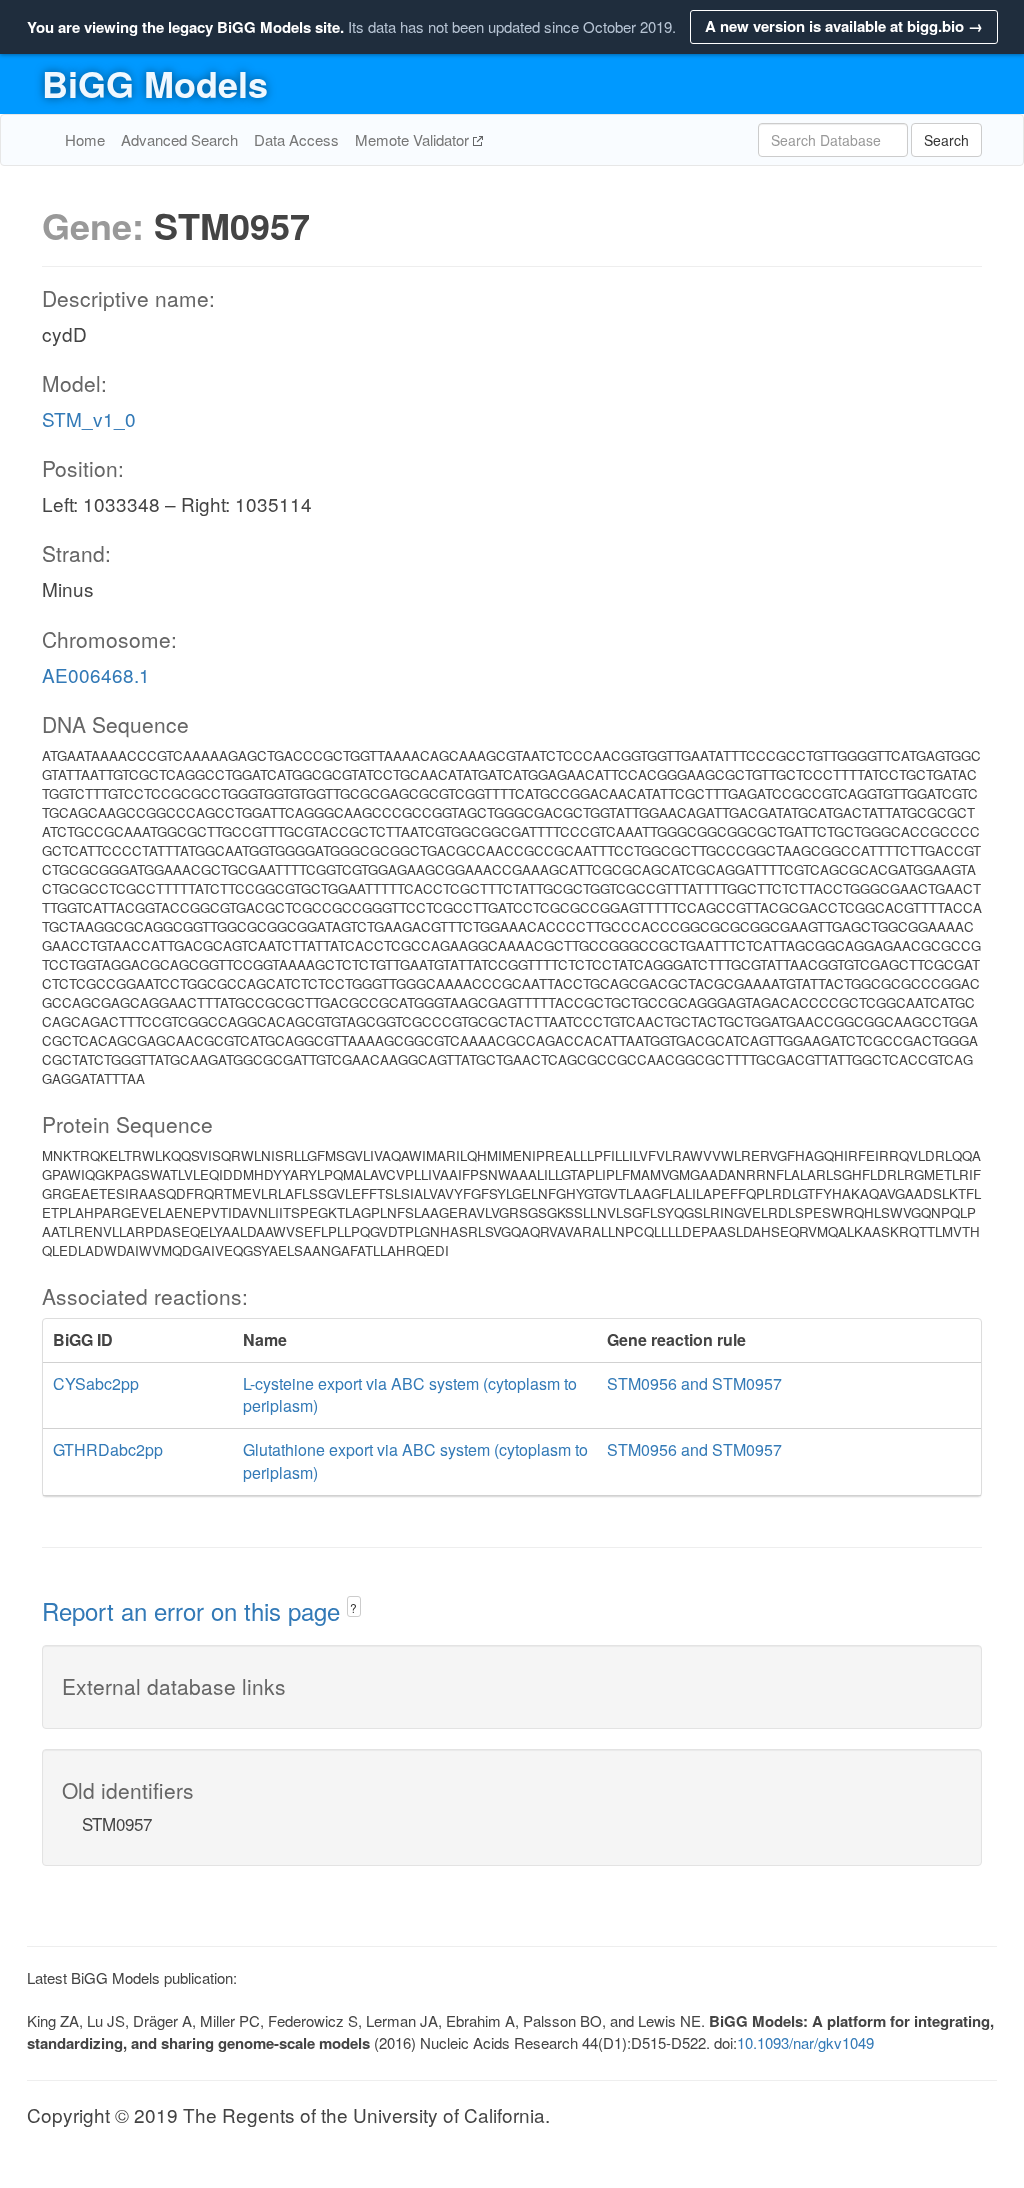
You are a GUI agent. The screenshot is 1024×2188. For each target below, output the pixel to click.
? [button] (353, 1607)
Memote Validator (414, 139)
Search (946, 140)
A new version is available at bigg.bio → (844, 26)
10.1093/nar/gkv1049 (805, 2042)
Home (85, 139)
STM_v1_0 (89, 418)
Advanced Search (179, 139)
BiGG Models (155, 83)
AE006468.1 (96, 674)
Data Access (296, 139)
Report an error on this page (194, 1610)
